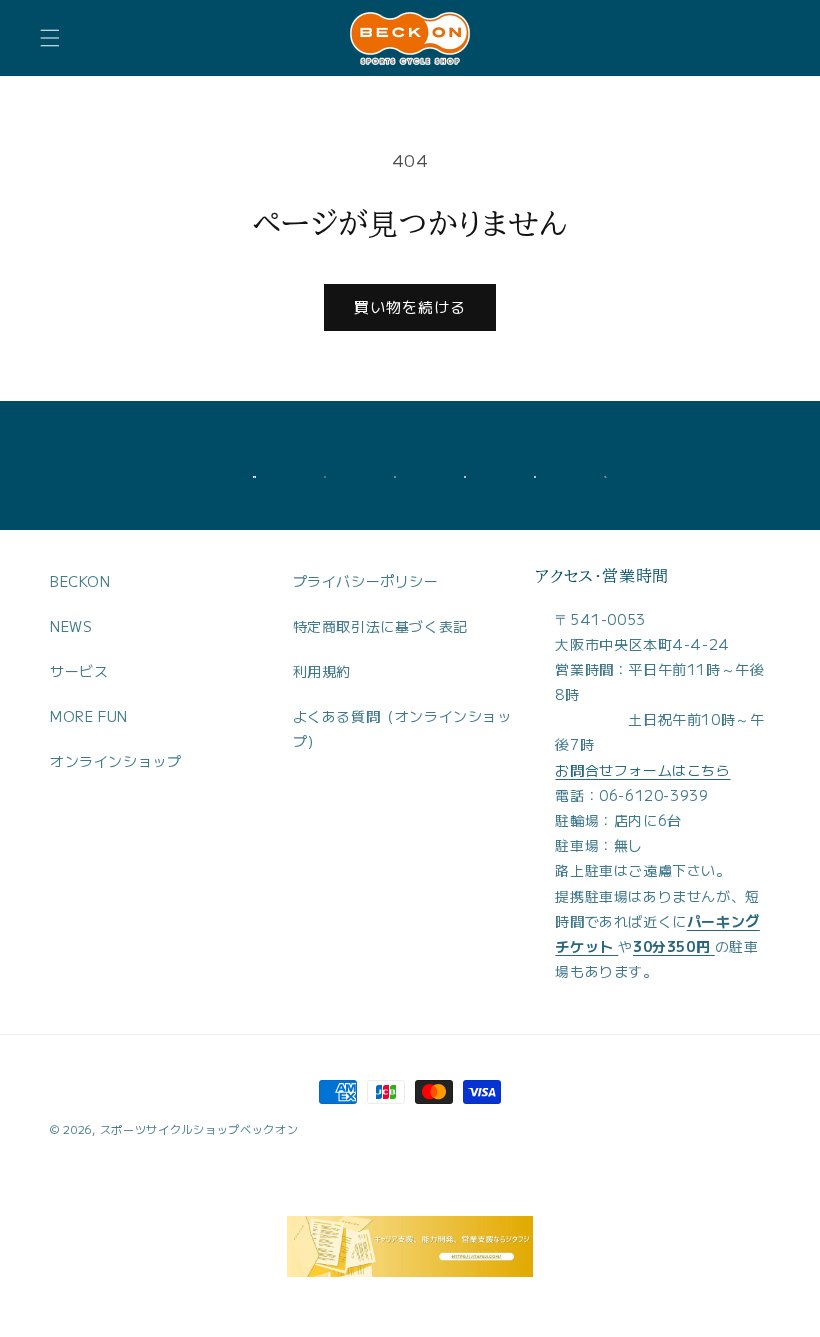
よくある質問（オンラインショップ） (402, 728)
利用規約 (322, 671)
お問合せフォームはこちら (642, 770)
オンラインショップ (115, 761)
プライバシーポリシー (366, 581)
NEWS (71, 626)
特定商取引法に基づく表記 (380, 626)
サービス (79, 671)
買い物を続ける (410, 306)
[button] (50, 38)
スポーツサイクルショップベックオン (199, 1129)
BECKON (80, 581)
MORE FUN (89, 716)
